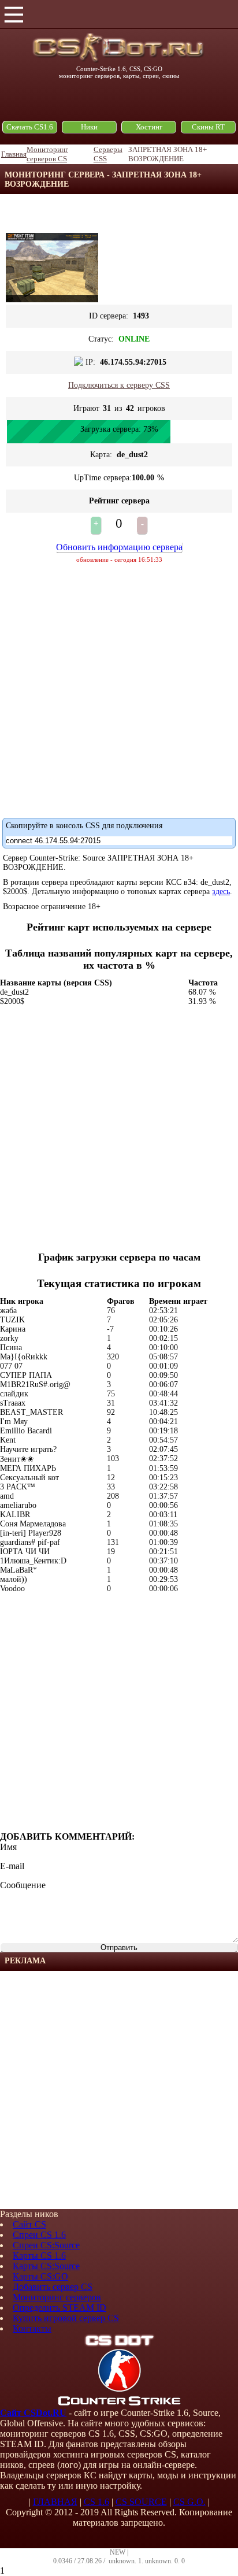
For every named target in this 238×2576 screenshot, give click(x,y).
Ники (89, 127)
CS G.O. (189, 2502)
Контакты (32, 2328)
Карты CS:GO (40, 2276)
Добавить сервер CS (53, 2287)
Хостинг (149, 127)
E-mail (12, 1866)
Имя (8, 1847)
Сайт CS (29, 2224)
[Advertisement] (119, 2090)
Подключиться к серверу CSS (119, 385)
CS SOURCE (141, 2502)
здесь (221, 892)
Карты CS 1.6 (39, 2256)
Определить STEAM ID (59, 2308)
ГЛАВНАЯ (55, 2502)
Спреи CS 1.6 (39, 2235)
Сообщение (23, 1885)
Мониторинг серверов (57, 2297)
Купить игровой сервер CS (66, 2318)
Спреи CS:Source (46, 2245)
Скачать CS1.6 (30, 127)
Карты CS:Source (46, 2266)
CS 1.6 (96, 2502)
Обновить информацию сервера (119, 547)
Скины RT (208, 127)
